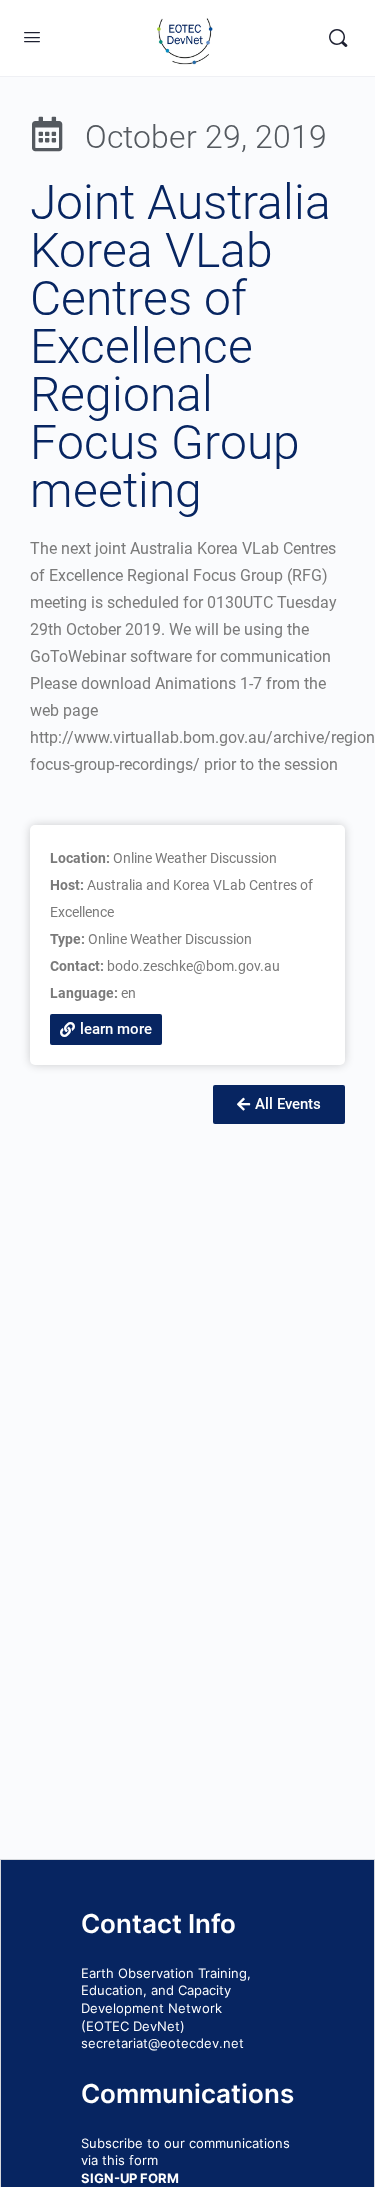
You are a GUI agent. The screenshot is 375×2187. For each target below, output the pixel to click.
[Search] (338, 38)
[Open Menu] (32, 36)
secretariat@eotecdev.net (162, 2043)
